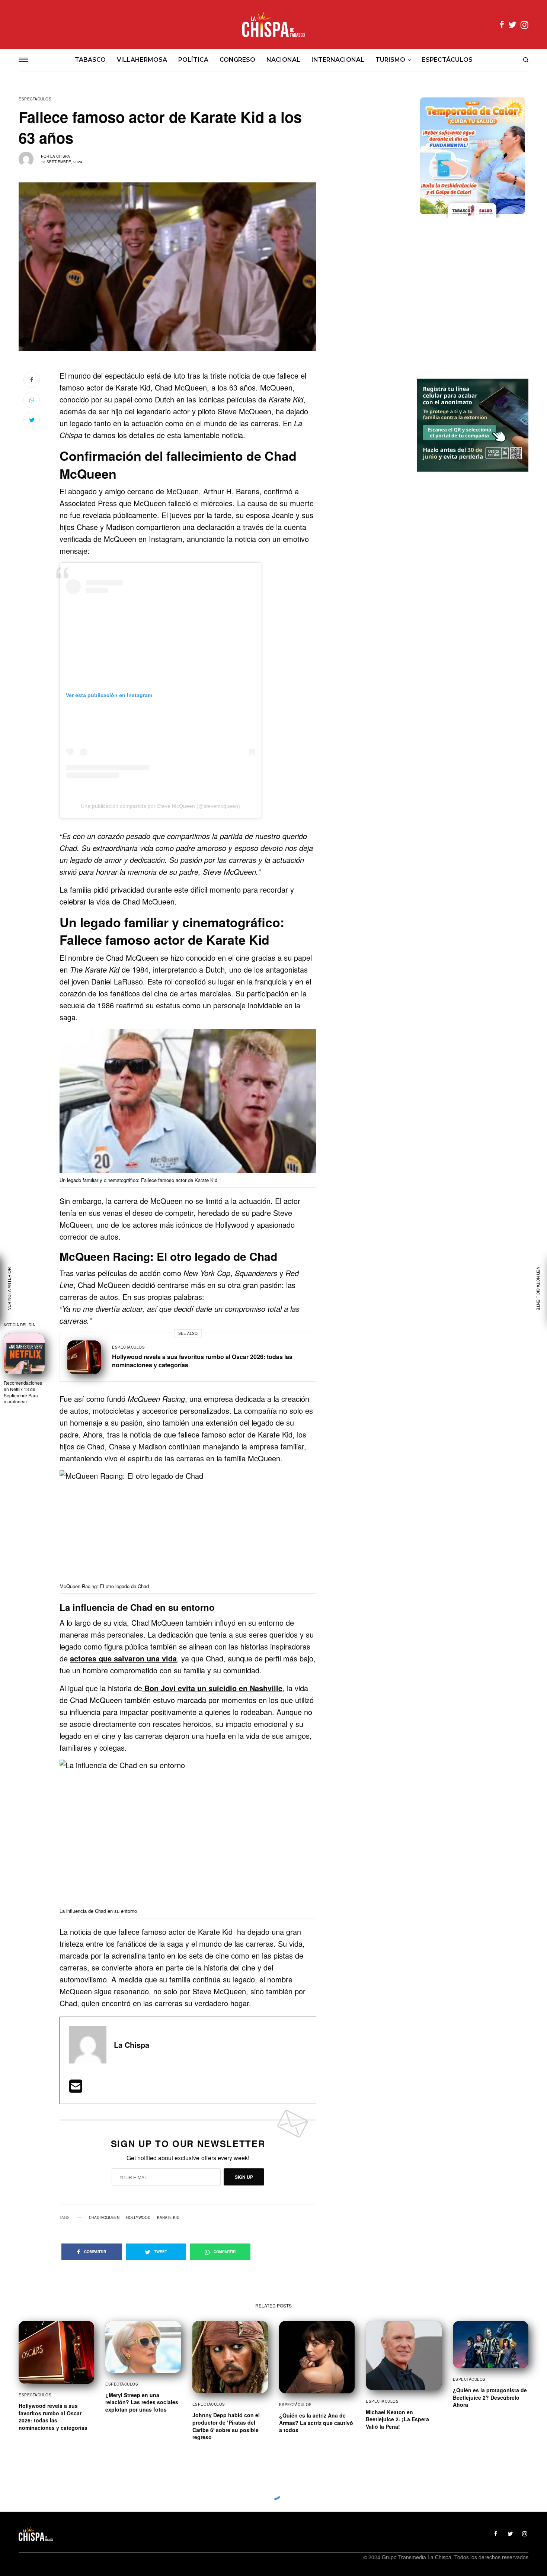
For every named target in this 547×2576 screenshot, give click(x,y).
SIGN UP (244, 2177)
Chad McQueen (104, 2217)
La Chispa (60, 156)
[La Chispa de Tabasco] (273, 25)
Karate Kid (168, 2217)
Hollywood (138, 2217)
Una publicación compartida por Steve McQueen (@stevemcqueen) (160, 806)
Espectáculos (35, 99)
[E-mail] (76, 2089)
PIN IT (192, 1103)
